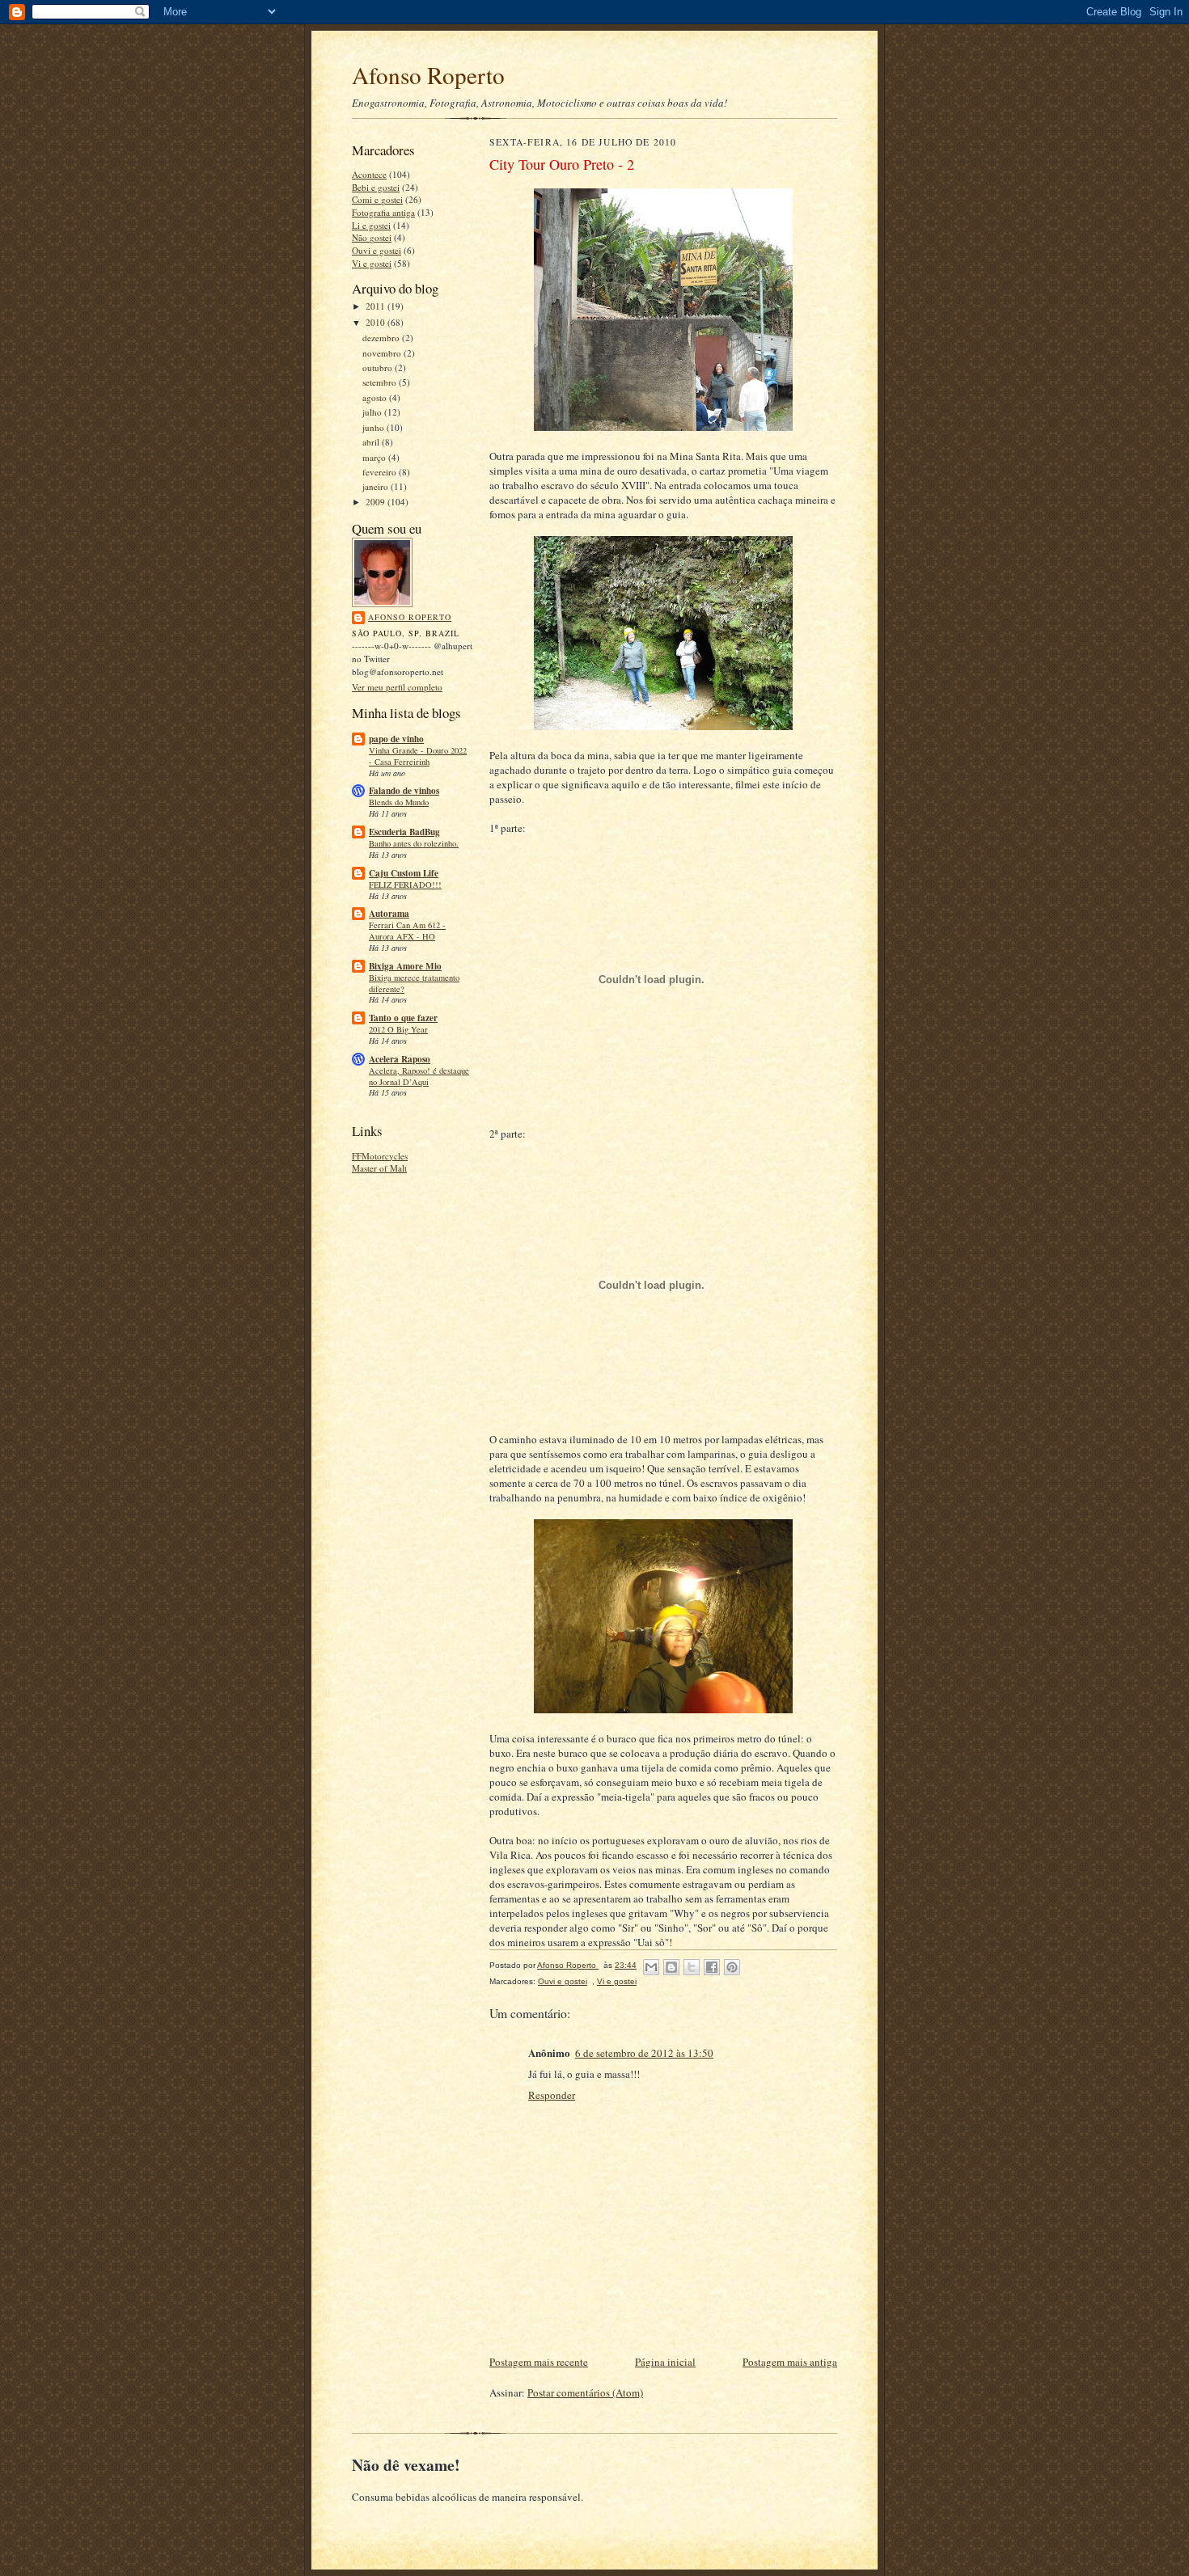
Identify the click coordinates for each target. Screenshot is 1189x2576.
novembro (383, 353)
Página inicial (665, 2362)
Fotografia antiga (383, 212)
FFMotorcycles (380, 1156)
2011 (377, 306)
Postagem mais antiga (790, 2362)
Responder (552, 2095)
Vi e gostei (372, 263)
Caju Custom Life (404, 873)
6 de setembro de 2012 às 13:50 (644, 2053)
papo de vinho (396, 739)
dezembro (382, 338)
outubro (379, 367)
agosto (376, 397)
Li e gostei (371, 225)
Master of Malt (379, 1168)
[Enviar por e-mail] (651, 1967)
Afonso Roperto (428, 75)
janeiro (377, 486)
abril (372, 442)
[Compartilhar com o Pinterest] (732, 1967)
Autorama (389, 914)
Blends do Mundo (399, 802)
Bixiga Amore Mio (405, 966)
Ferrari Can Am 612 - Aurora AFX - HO (407, 931)
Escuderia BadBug (404, 832)
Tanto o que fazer (403, 1018)
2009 (377, 502)
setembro (381, 382)
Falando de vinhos (404, 791)
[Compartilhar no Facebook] (712, 1967)
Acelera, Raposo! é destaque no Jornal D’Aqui (419, 1076)
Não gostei (372, 237)
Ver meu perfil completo (397, 687)
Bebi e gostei (376, 187)
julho (373, 412)
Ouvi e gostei (377, 250)
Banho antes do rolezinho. (414, 843)
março (375, 457)
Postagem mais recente (539, 2362)
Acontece (369, 174)
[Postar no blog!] (671, 1967)
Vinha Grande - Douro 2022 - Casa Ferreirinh (418, 756)
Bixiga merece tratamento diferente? (414, 983)
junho (374, 427)
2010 (377, 322)
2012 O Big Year (398, 1029)
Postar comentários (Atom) (585, 2392)
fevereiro (381, 472)
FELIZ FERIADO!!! (405, 885)
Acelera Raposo (400, 1059)
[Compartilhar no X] (692, 1967)
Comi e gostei (377, 199)
